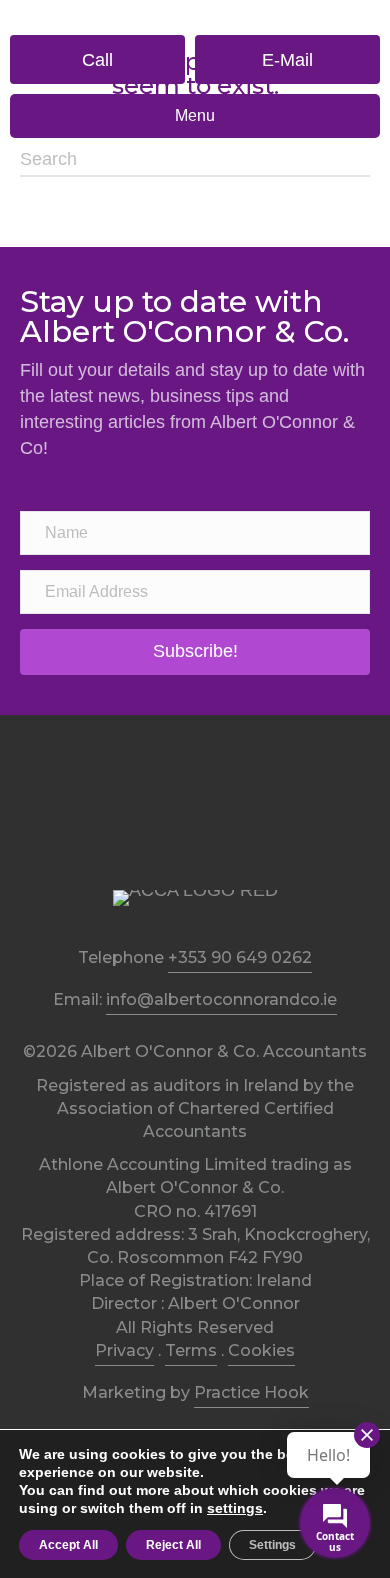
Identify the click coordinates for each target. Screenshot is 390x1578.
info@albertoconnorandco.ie (221, 999)
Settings (272, 1545)
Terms (191, 1350)
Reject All (173, 1545)
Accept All (68, 1545)
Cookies (261, 1350)
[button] (97, 59)
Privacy (124, 1350)
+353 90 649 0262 (240, 957)
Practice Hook (251, 1392)
